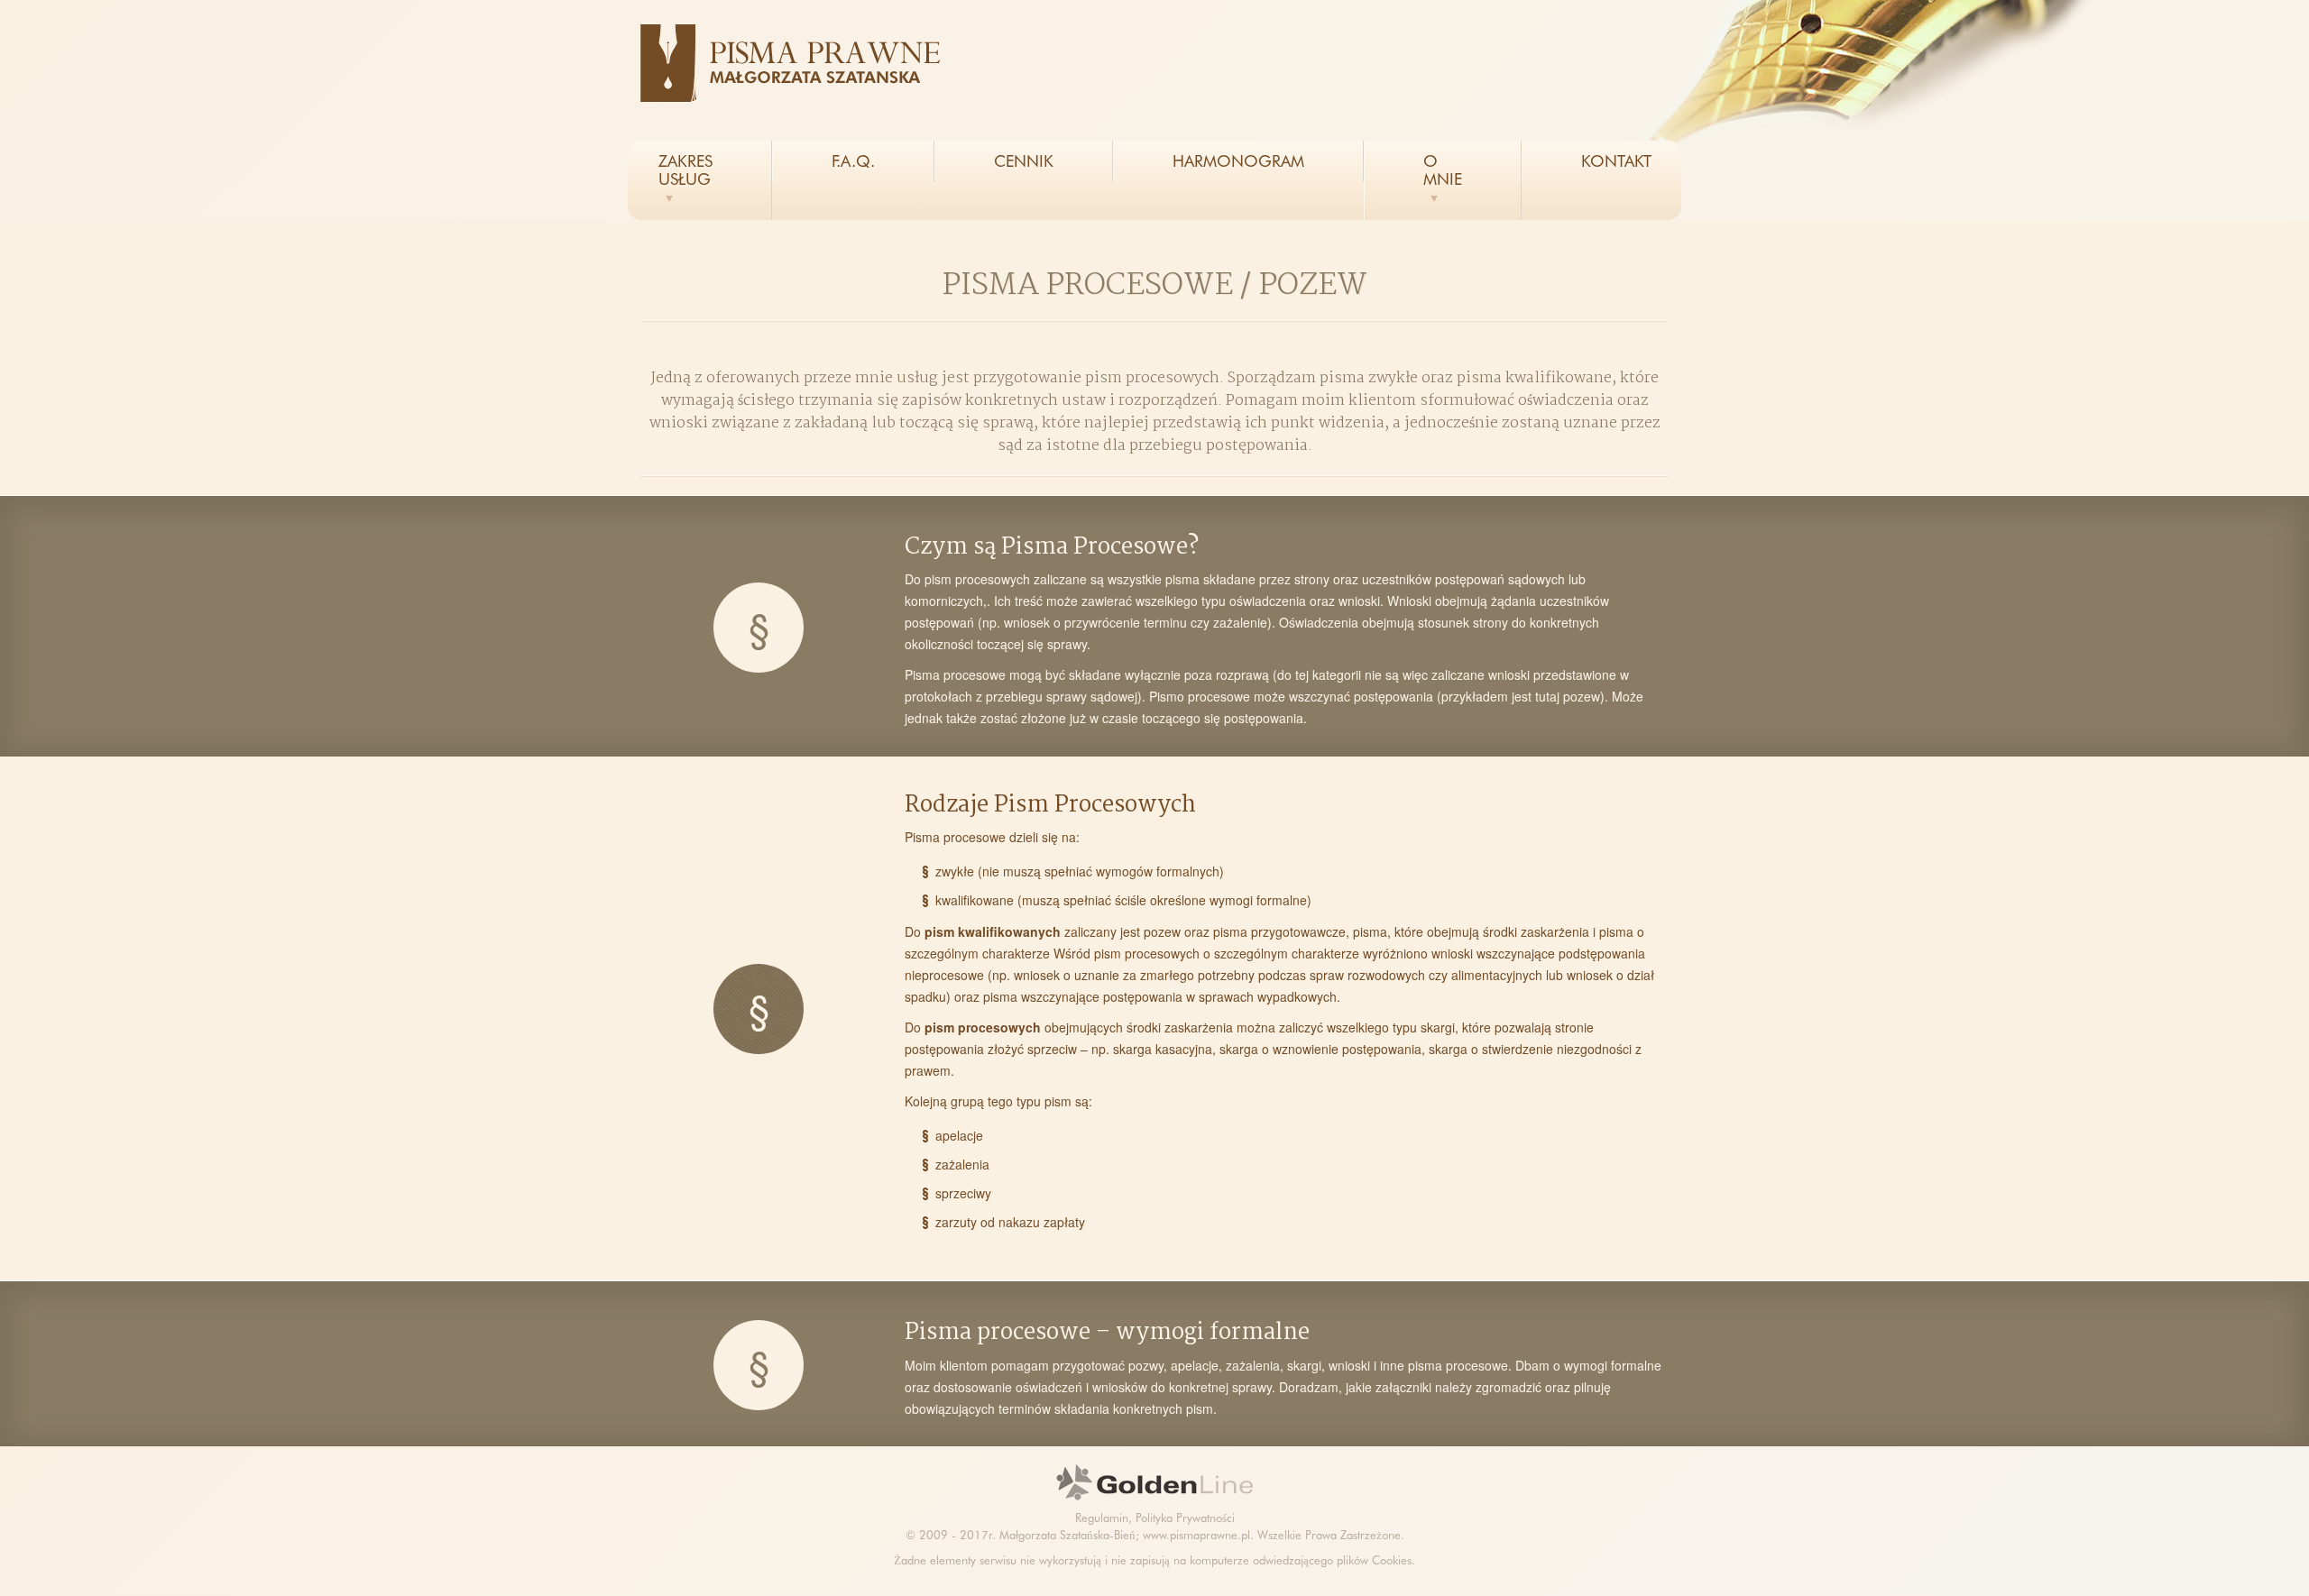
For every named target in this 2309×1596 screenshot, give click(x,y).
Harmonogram (1238, 161)
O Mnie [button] (1443, 170)
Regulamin (1102, 1518)
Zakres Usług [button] (685, 170)
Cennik (1024, 161)
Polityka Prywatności (1185, 1518)
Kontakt (1616, 161)
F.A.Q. (853, 161)
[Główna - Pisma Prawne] (798, 63)
